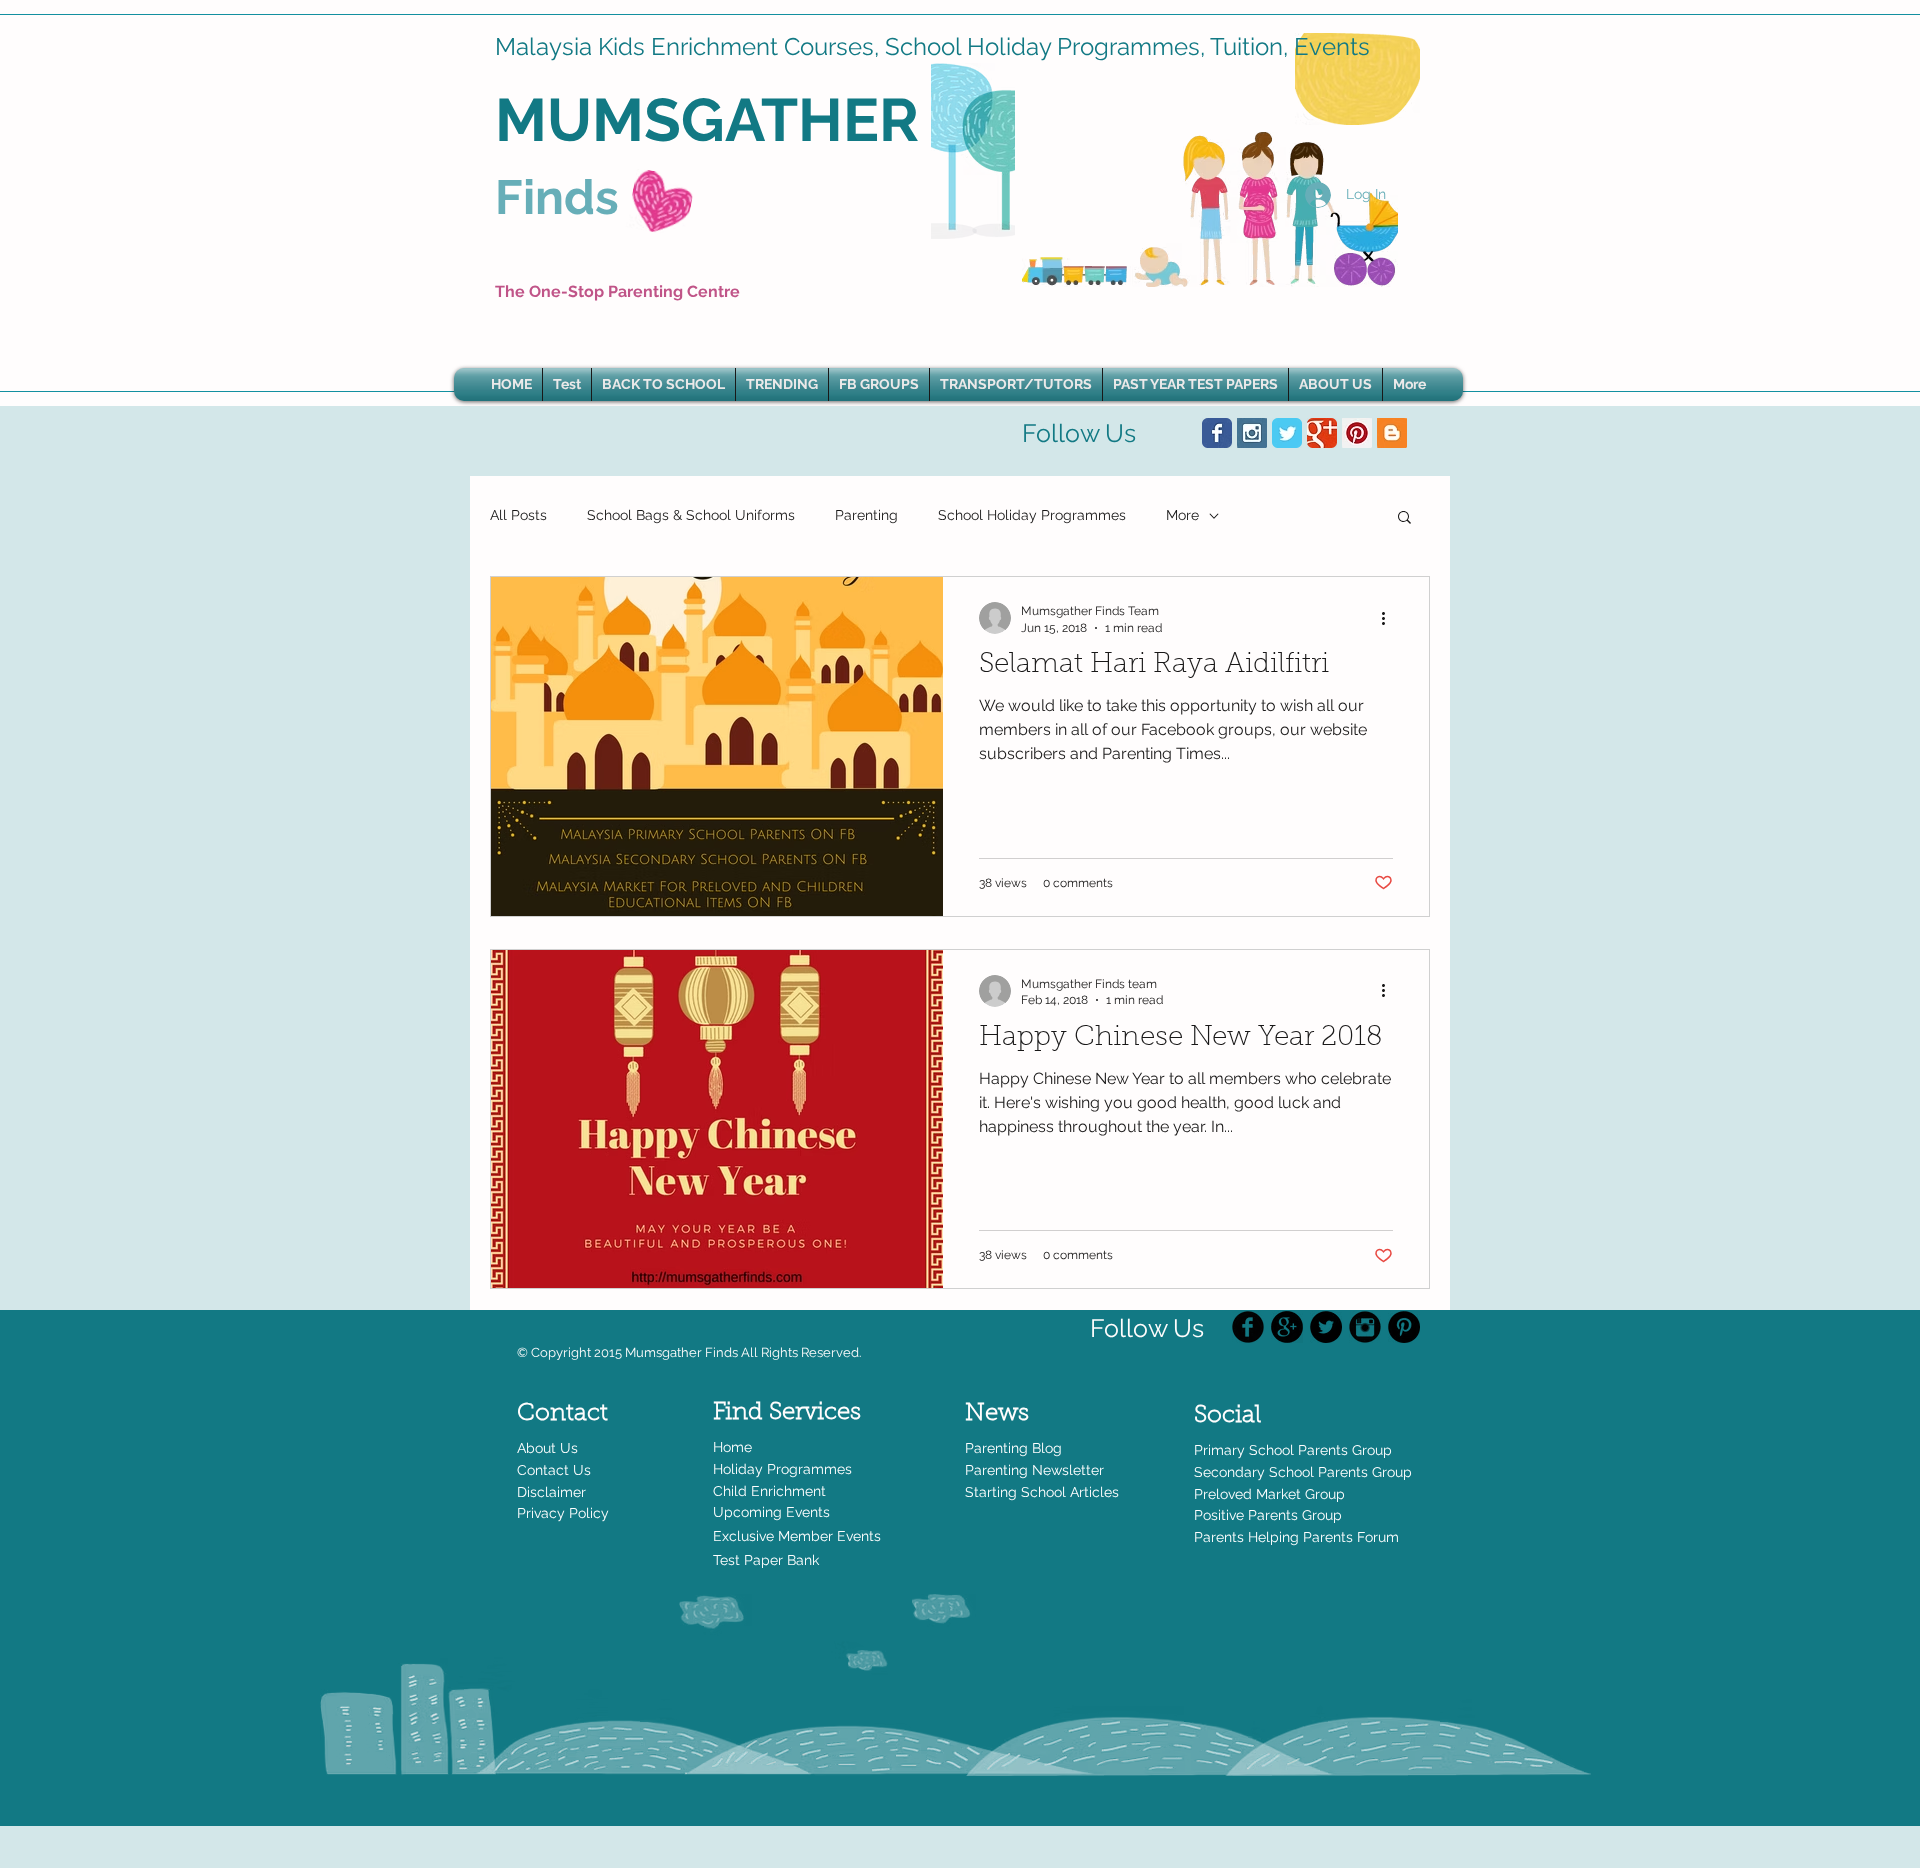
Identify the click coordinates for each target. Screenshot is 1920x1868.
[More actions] (1390, 618)
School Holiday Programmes (1032, 515)
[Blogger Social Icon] (1392, 433)
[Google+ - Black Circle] (1287, 1327)
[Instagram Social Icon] (1252, 433)
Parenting (866, 515)
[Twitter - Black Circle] (1326, 1327)
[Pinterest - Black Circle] (1404, 1327)
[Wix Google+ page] (1322, 433)
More (1182, 515)
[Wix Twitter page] (1287, 433)
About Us (547, 1448)
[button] (782, 384)
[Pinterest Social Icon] (1357, 433)
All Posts (518, 515)
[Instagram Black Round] (1365, 1327)
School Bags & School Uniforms (691, 515)
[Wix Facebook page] (1217, 433)
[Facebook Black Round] (1248, 1327)
